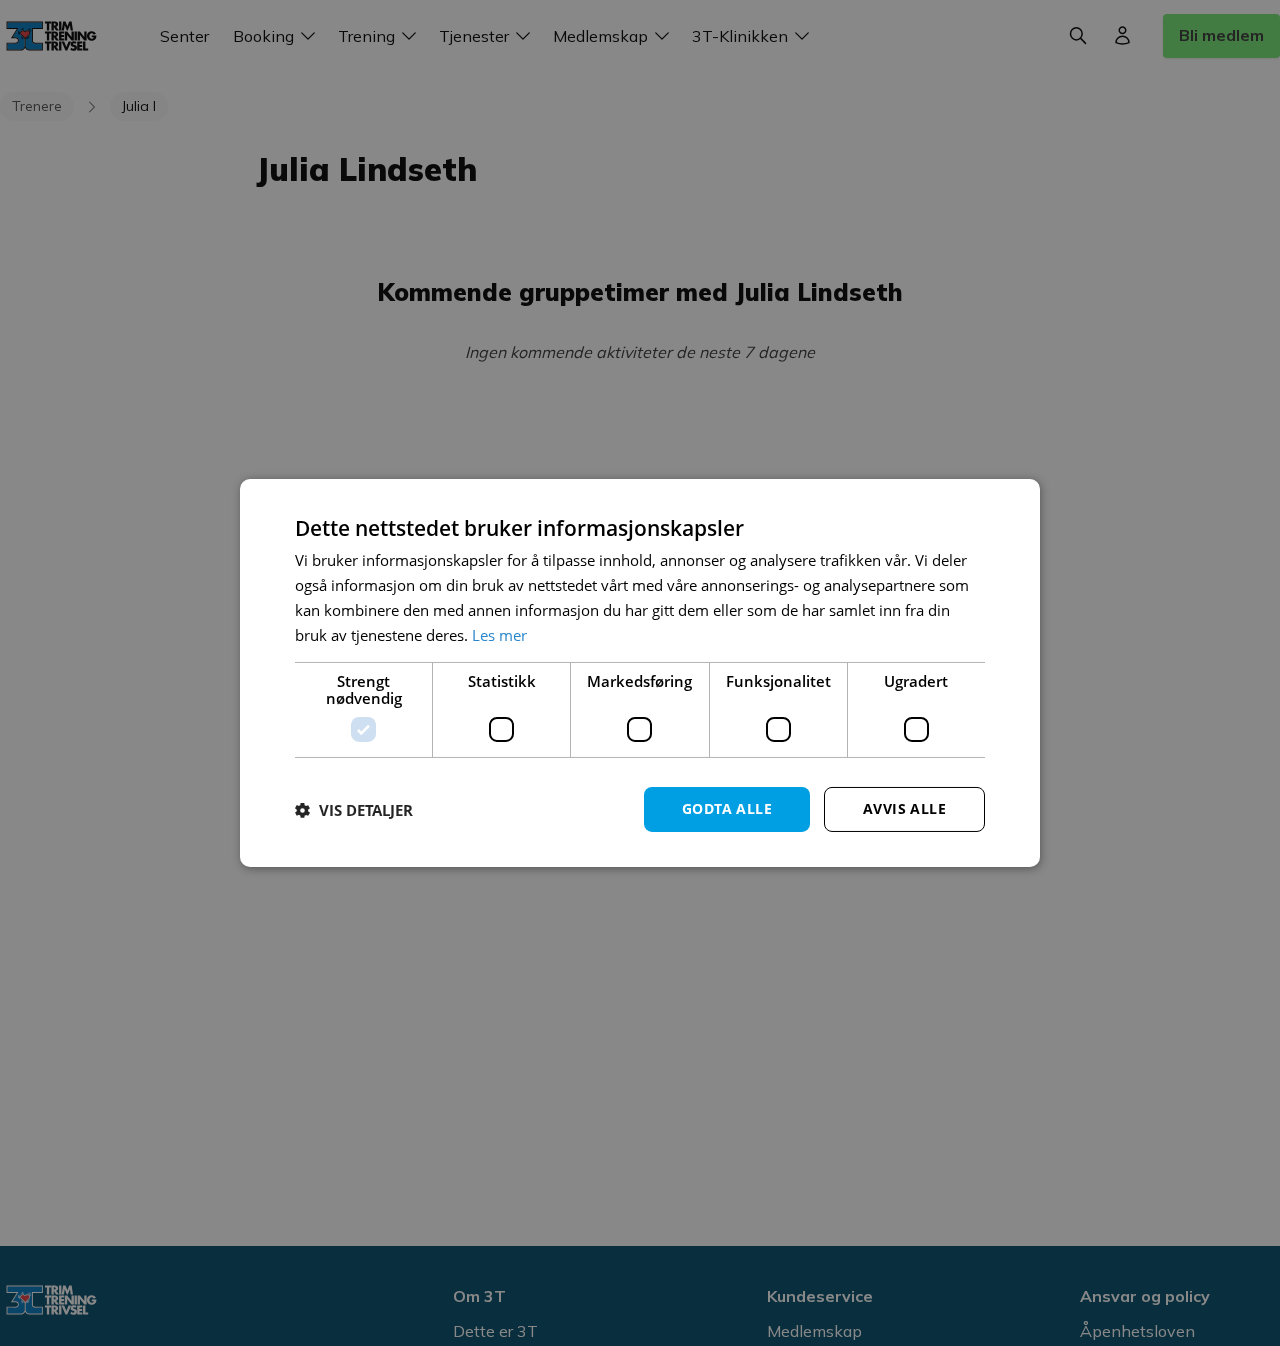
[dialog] (640, 673)
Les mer (499, 635)
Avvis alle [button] (904, 808)
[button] (354, 810)
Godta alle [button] (727, 808)
